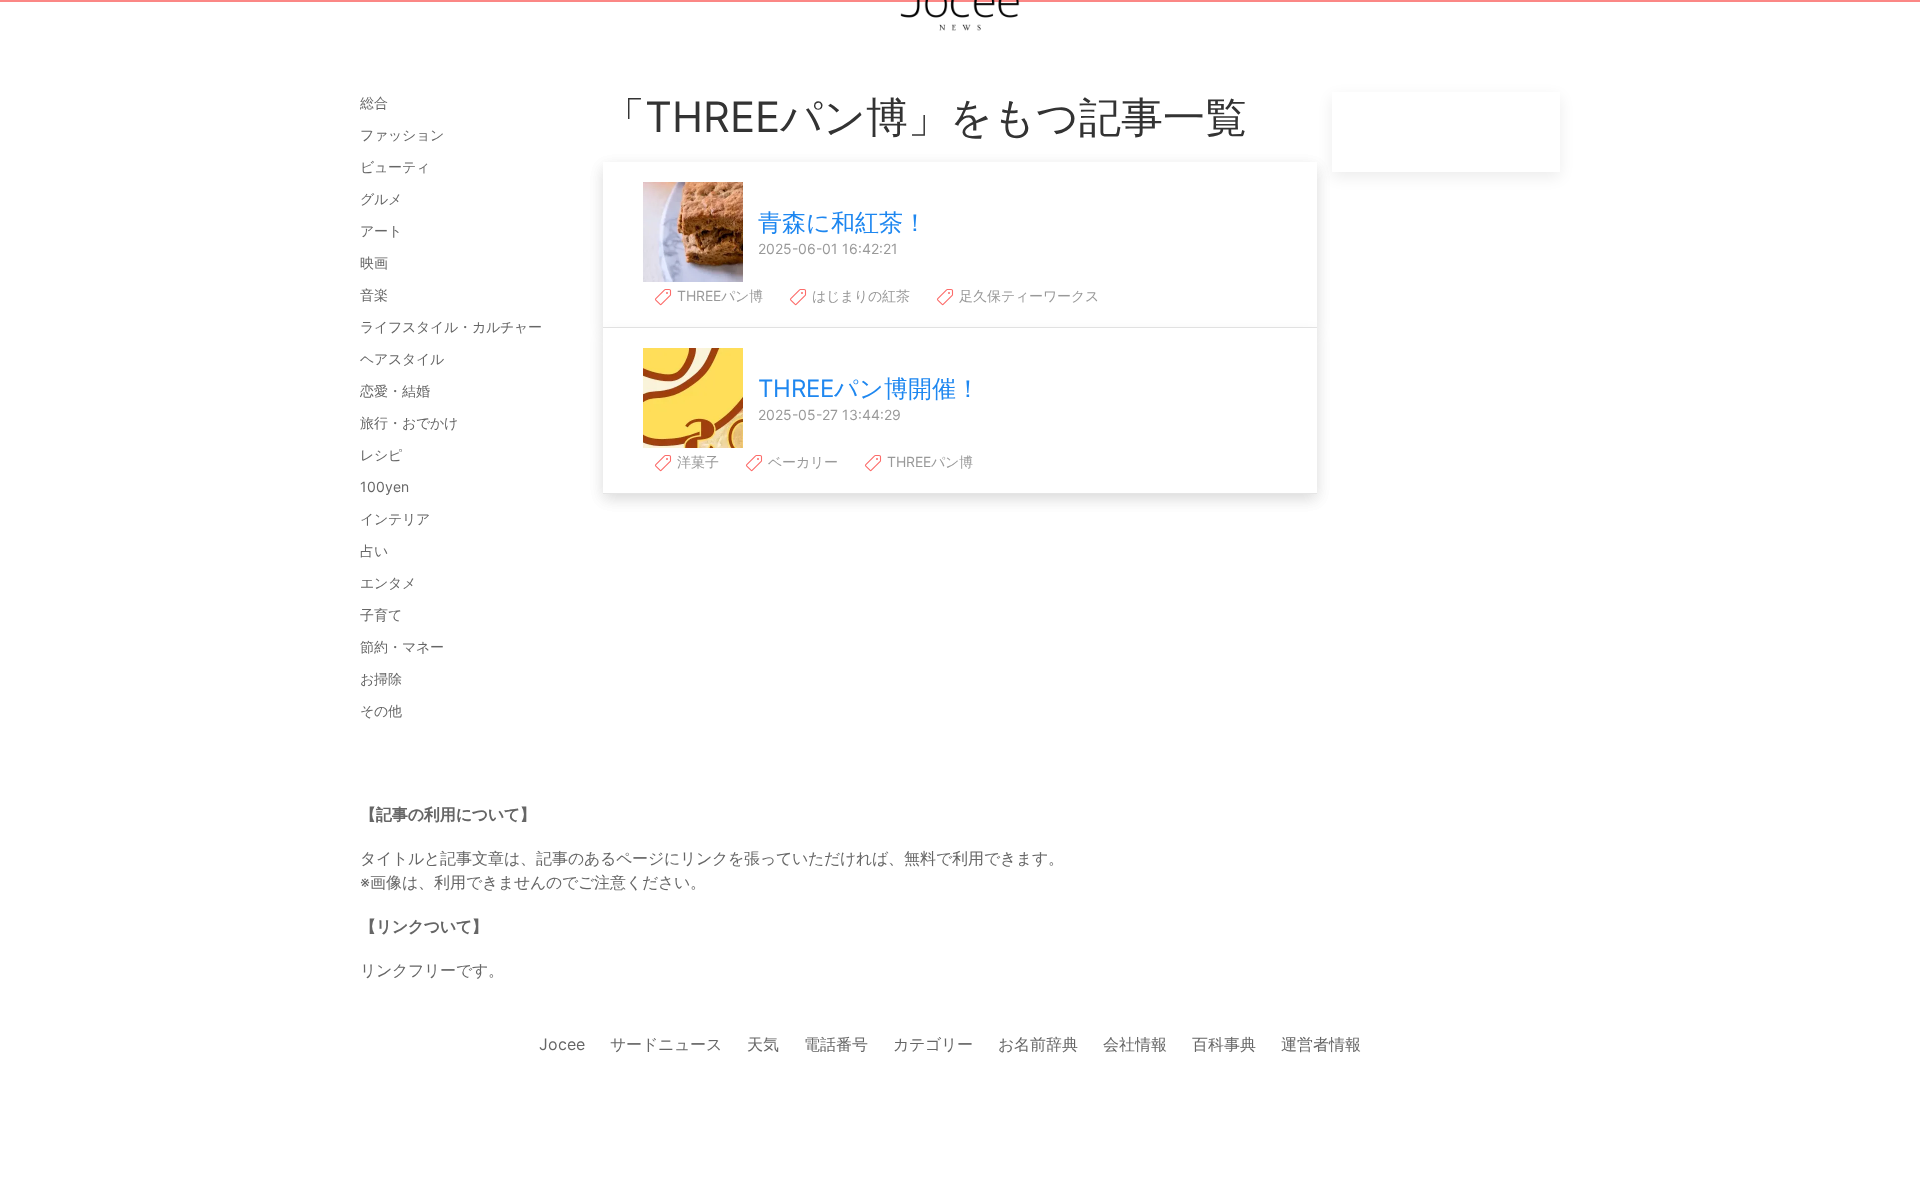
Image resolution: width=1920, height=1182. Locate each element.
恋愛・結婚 (395, 390)
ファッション (402, 134)
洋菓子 (696, 461)
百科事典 (1224, 1044)
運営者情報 (1321, 1044)
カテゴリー (933, 1044)
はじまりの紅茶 (859, 295)
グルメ (381, 198)
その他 (381, 710)
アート (381, 230)
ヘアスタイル (402, 358)
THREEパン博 (718, 295)
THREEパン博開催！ (869, 388)
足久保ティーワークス (1027, 295)
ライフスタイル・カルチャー (451, 326)
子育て (381, 614)
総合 (374, 102)
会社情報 (1135, 1044)
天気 (763, 1044)
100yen (384, 486)
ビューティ (395, 166)
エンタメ (388, 582)
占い (374, 550)
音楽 (374, 294)
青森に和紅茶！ (842, 222)
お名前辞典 (1038, 1044)
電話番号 (836, 1044)
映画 (374, 262)
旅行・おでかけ (409, 422)
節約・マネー (402, 646)
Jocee (562, 1044)
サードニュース (666, 1044)
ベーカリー (801, 461)
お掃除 (381, 678)
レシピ (381, 454)
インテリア (395, 518)
